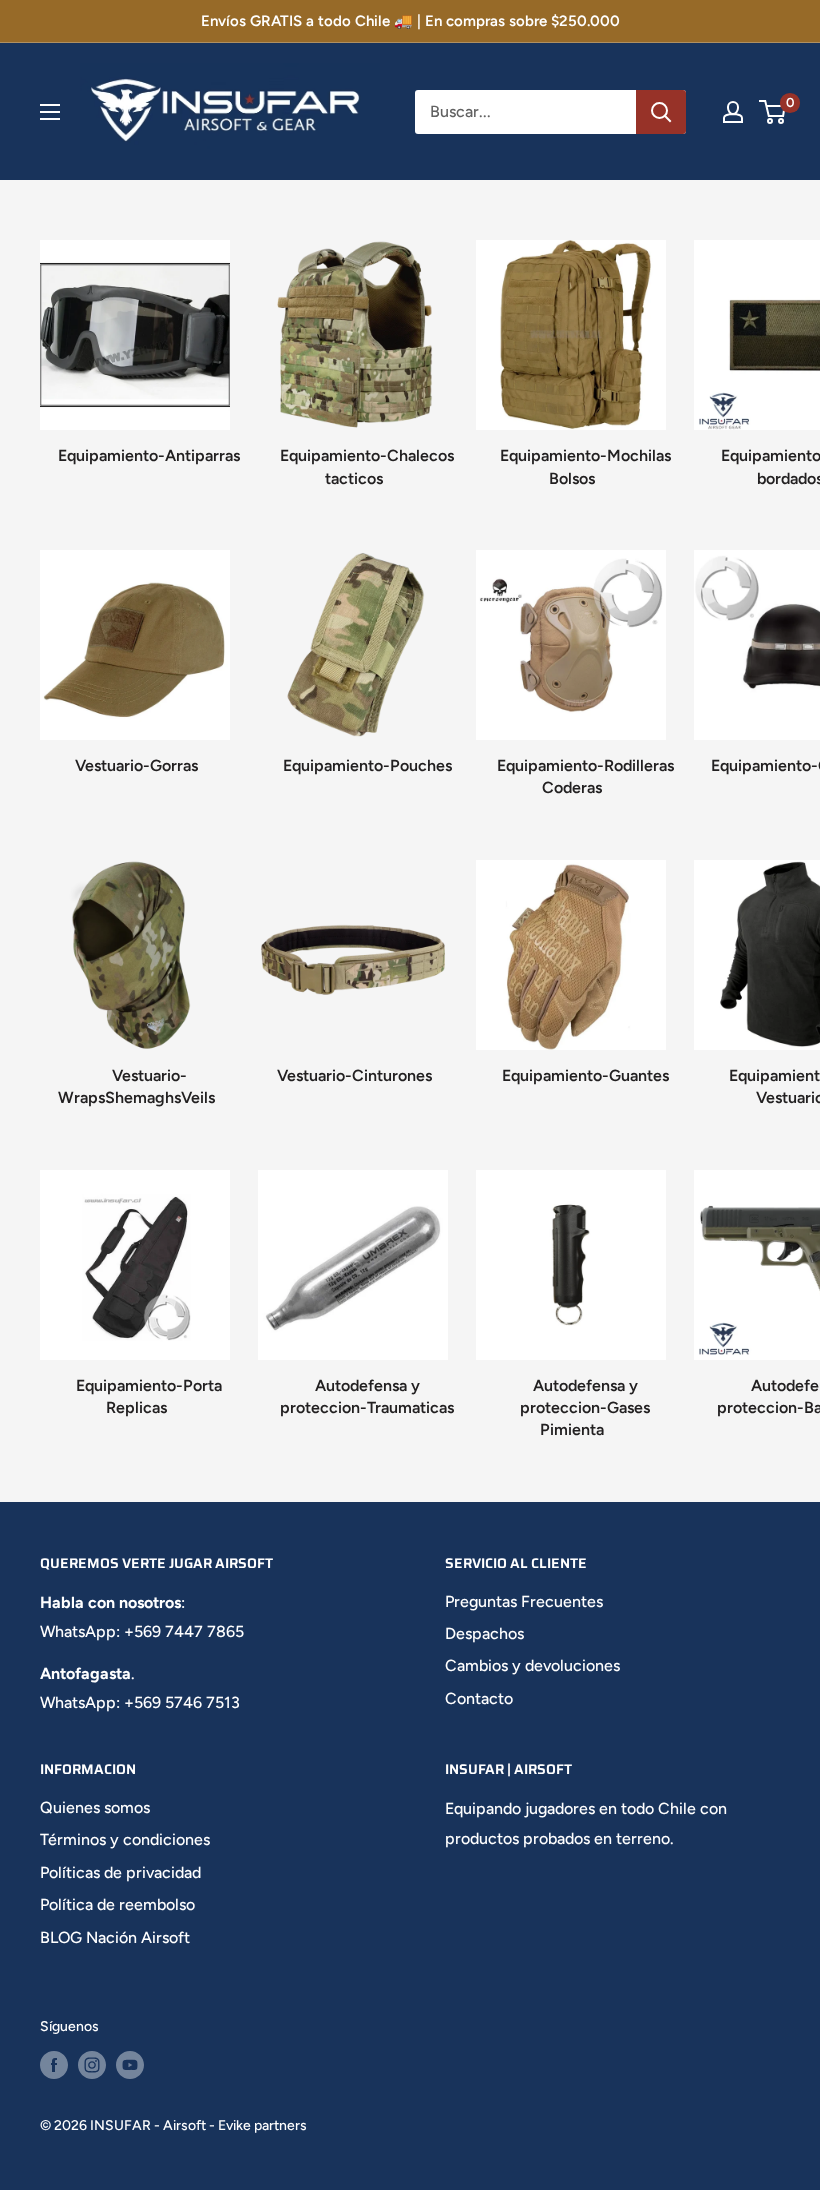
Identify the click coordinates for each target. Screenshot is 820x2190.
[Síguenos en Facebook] (54, 2065)
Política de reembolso (117, 1904)
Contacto (479, 1698)
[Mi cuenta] (733, 112)
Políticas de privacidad (120, 1872)
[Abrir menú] (50, 112)
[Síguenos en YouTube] (130, 2065)
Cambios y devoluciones (532, 1665)
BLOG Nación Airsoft (115, 1937)
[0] (773, 112)
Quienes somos (95, 1807)
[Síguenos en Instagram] (92, 2065)
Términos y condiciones (125, 1839)
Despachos (484, 1633)
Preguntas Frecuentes (524, 1601)
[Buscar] (661, 112)
